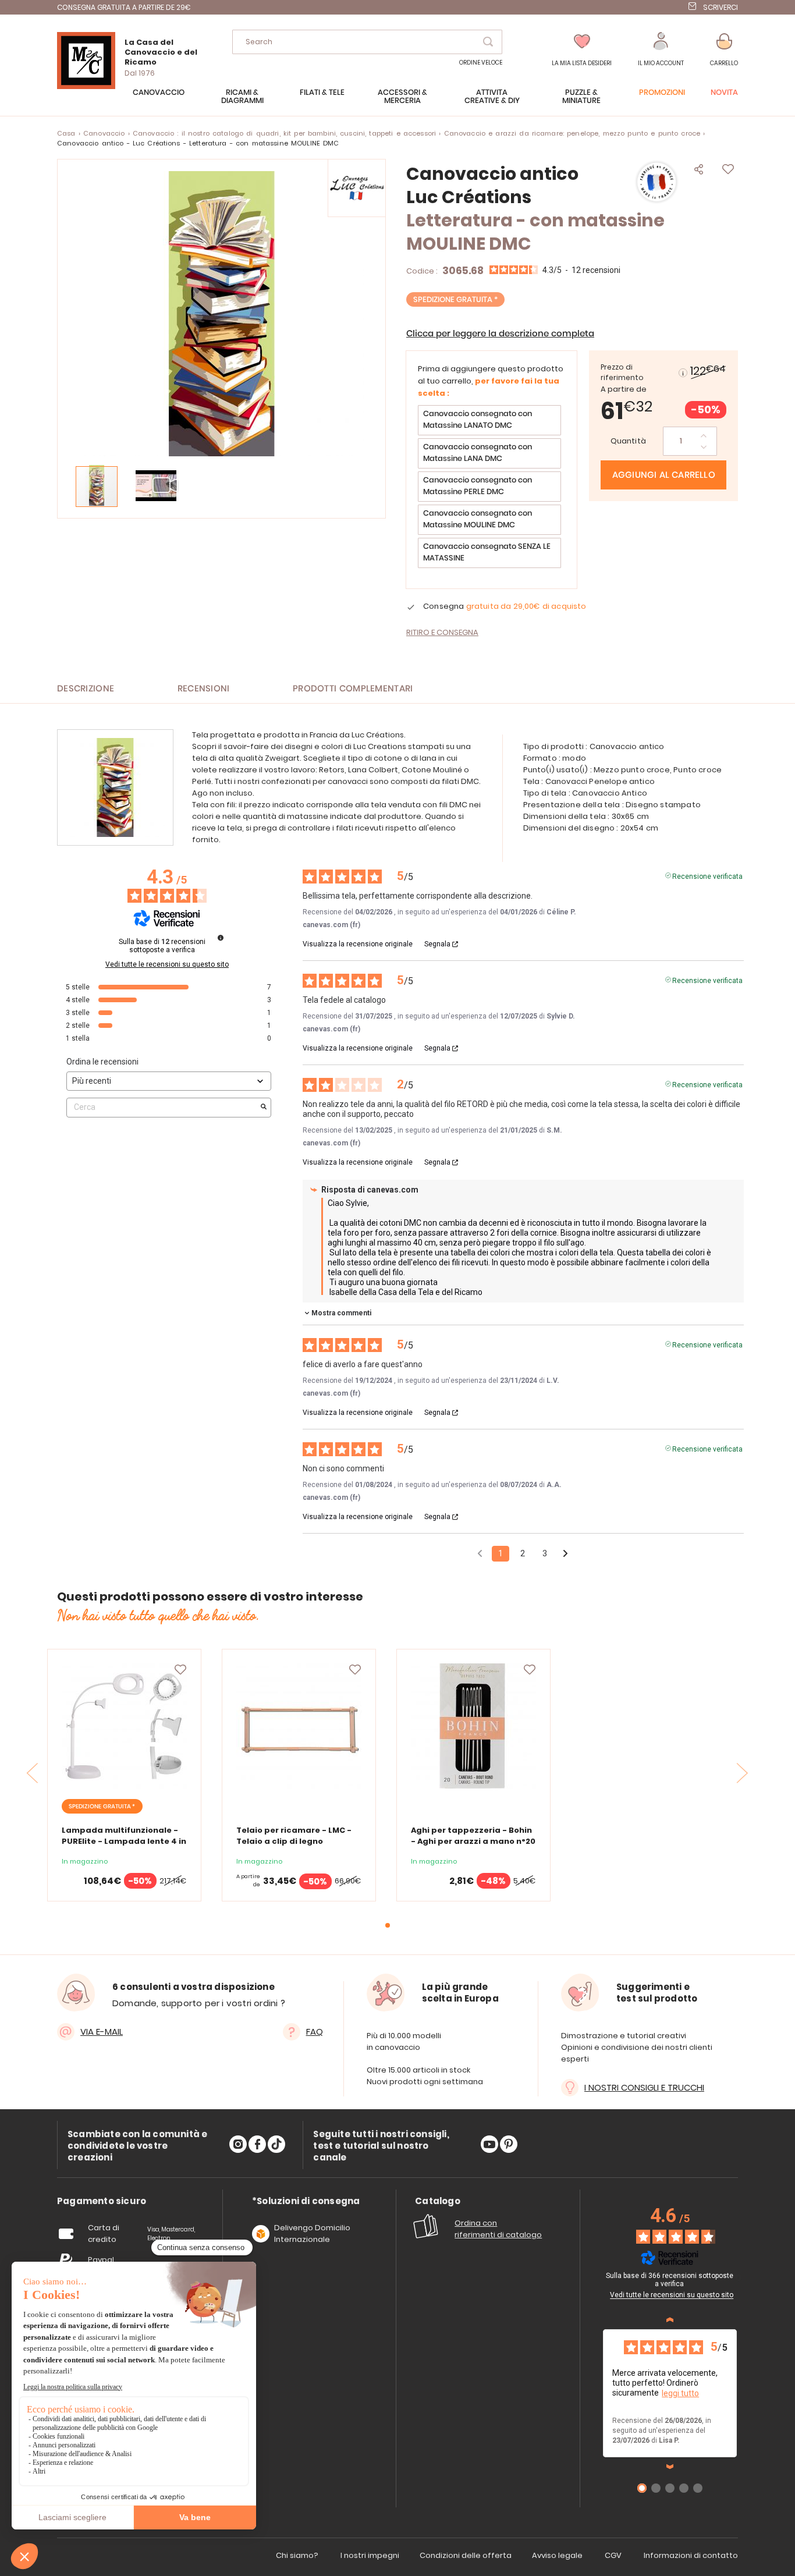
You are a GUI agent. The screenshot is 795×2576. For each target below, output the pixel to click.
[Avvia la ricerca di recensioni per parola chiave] (264, 1108)
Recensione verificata (707, 875)
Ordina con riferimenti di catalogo (498, 2229)
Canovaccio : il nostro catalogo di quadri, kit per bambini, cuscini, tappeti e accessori (284, 133)
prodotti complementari (353, 689)
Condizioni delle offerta (466, 2555)
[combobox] (367, 42)
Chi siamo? (297, 2555)
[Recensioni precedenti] (480, 1553)
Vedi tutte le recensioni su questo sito (167, 964)
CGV (613, 2555)
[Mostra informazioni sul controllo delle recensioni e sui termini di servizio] (739, 2277)
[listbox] (491, 488)
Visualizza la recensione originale (358, 944)
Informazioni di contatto (691, 2555)
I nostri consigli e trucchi (644, 2087)
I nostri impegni (370, 2555)
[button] (661, 50)
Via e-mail (102, 2032)
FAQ (315, 2032)
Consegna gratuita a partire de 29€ (124, 7)
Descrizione (86, 689)
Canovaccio (104, 133)
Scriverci (721, 7)
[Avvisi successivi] (565, 1554)
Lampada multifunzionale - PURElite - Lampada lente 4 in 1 (124, 1841)
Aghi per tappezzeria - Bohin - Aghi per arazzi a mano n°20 (473, 1836)
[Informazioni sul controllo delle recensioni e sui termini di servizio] (221, 938)
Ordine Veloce (481, 63)
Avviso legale (557, 2555)
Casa (66, 133)
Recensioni (204, 689)
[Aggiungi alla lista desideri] (180, 1670)
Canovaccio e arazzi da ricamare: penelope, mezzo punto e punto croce (572, 133)
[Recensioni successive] (670, 2467)
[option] (489, 420)
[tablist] (102, 2201)
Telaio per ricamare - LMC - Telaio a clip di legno (294, 1836)
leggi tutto (680, 2393)
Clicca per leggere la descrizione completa (500, 334)
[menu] (397, 102)
